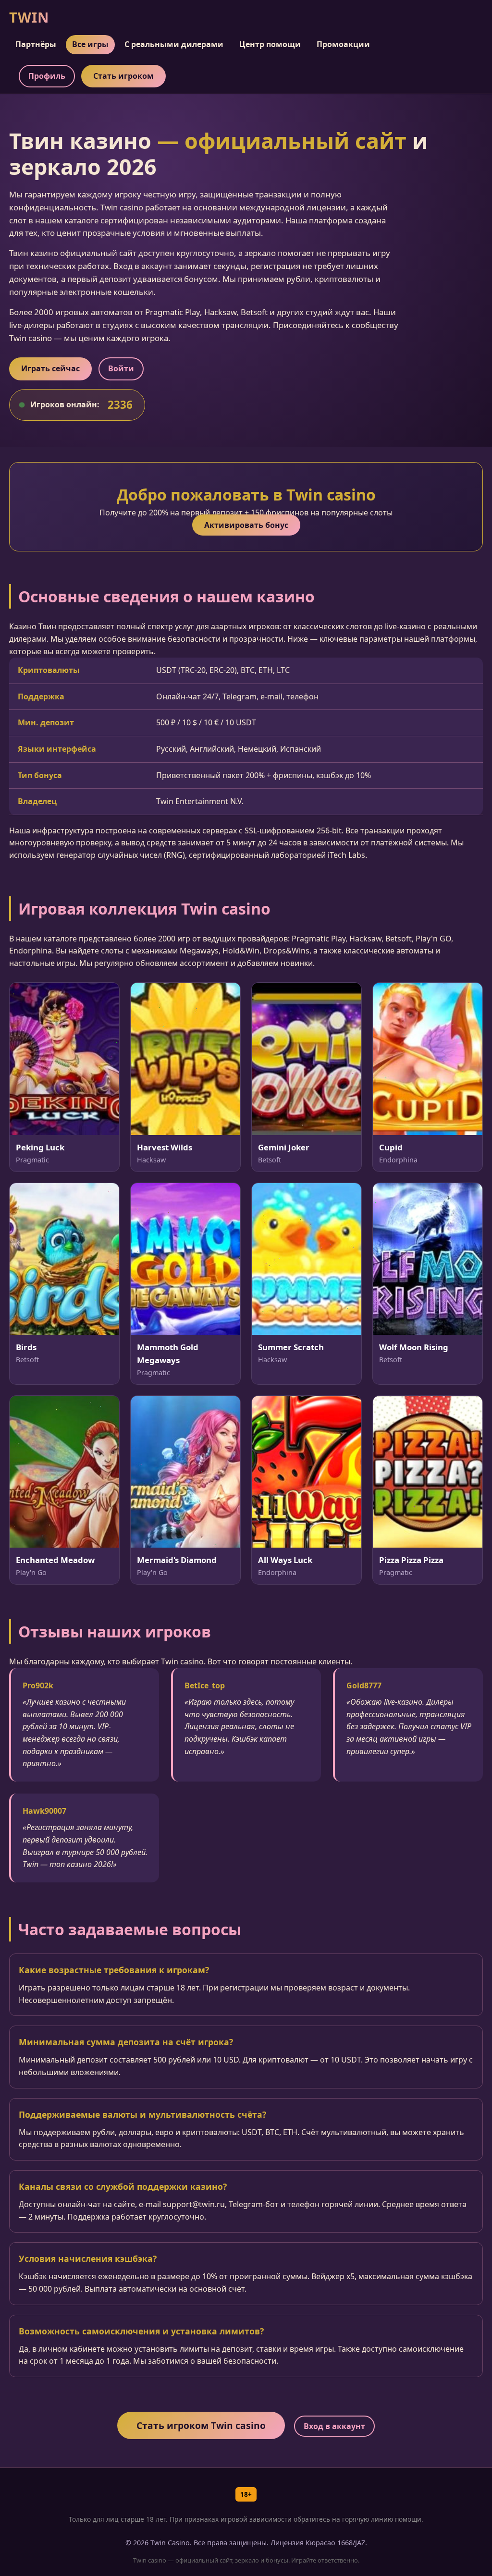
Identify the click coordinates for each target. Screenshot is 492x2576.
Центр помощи (270, 44)
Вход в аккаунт (334, 2426)
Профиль (47, 76)
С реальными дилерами (174, 44)
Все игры (90, 44)
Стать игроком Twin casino (201, 2425)
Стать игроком (123, 76)
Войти (121, 368)
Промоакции (343, 44)
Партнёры (36, 44)
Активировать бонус (246, 525)
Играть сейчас (50, 368)
